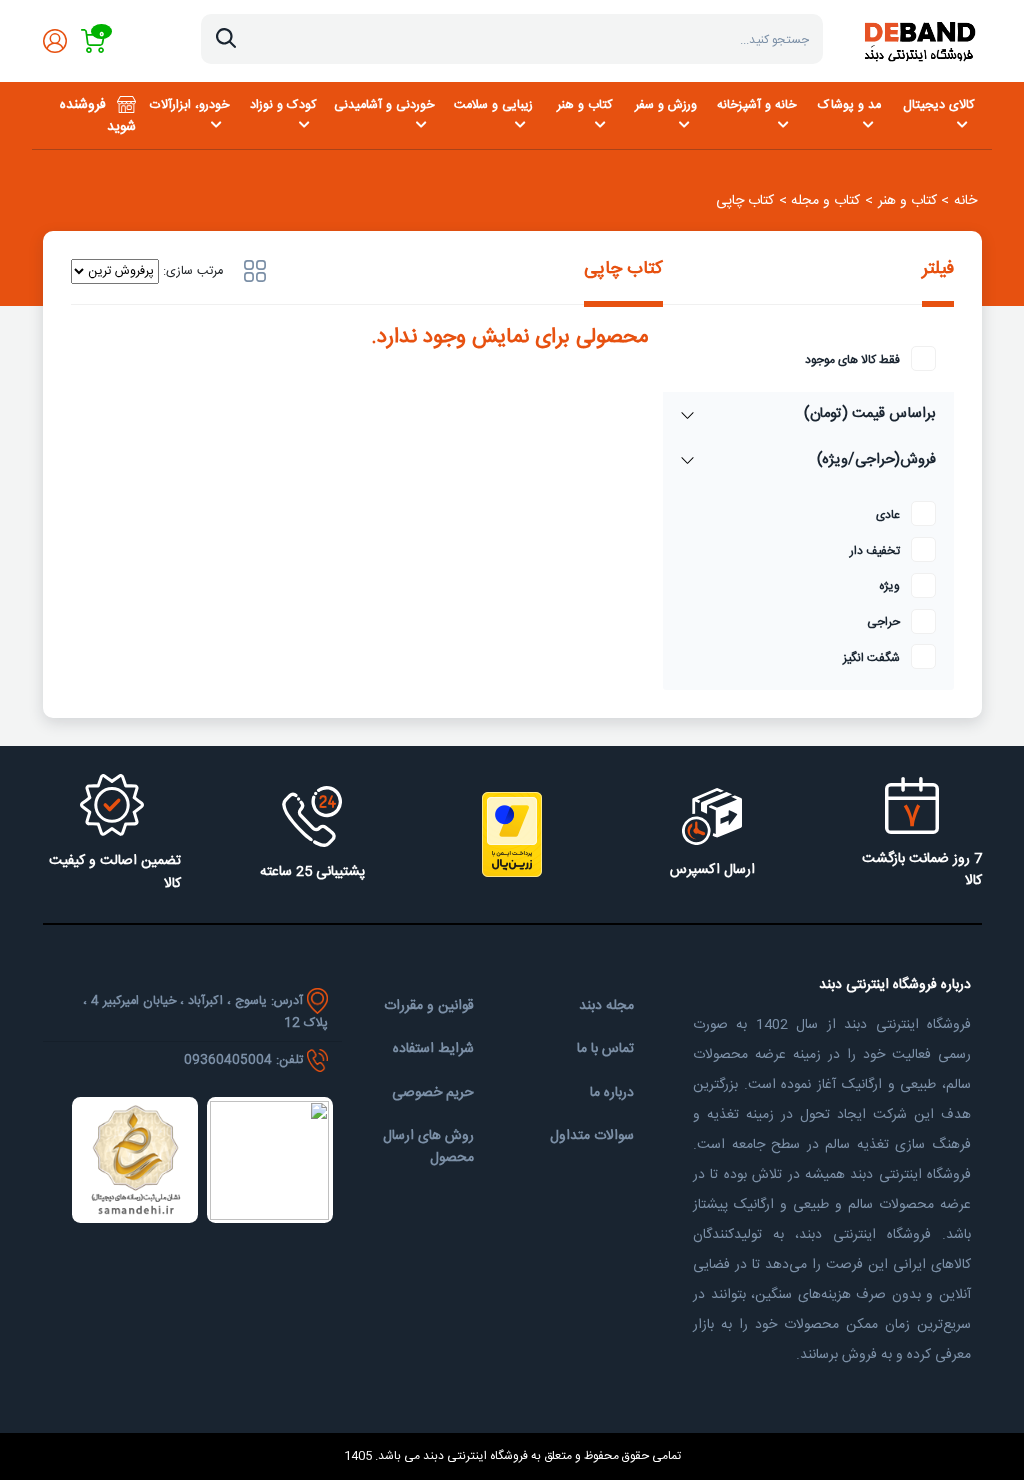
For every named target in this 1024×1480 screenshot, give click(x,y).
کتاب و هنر (585, 105)
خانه (965, 201)
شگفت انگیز (871, 658)
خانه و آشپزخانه (756, 105)
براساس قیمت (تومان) (870, 414)
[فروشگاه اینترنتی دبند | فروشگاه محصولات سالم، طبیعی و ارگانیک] (919, 41)
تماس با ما (605, 1049)
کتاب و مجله (825, 201)
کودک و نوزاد (283, 105)
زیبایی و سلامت (493, 105)
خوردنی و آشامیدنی (384, 105)
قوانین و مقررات (429, 1006)
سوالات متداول (592, 1136)
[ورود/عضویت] (55, 41)
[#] (255, 271)
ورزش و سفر (666, 105)
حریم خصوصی (433, 1093)
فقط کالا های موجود (852, 360)
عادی (888, 515)
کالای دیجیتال (939, 105)
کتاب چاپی (745, 201)
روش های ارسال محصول (428, 1147)
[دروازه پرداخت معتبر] (512, 834)
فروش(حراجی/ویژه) (876, 460)
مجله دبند (606, 1006)
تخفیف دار (875, 551)
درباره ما (612, 1093)
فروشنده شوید (98, 116)
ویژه (889, 586)
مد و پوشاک (849, 105)
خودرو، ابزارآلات (189, 105)
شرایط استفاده (433, 1049)
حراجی (883, 622)
